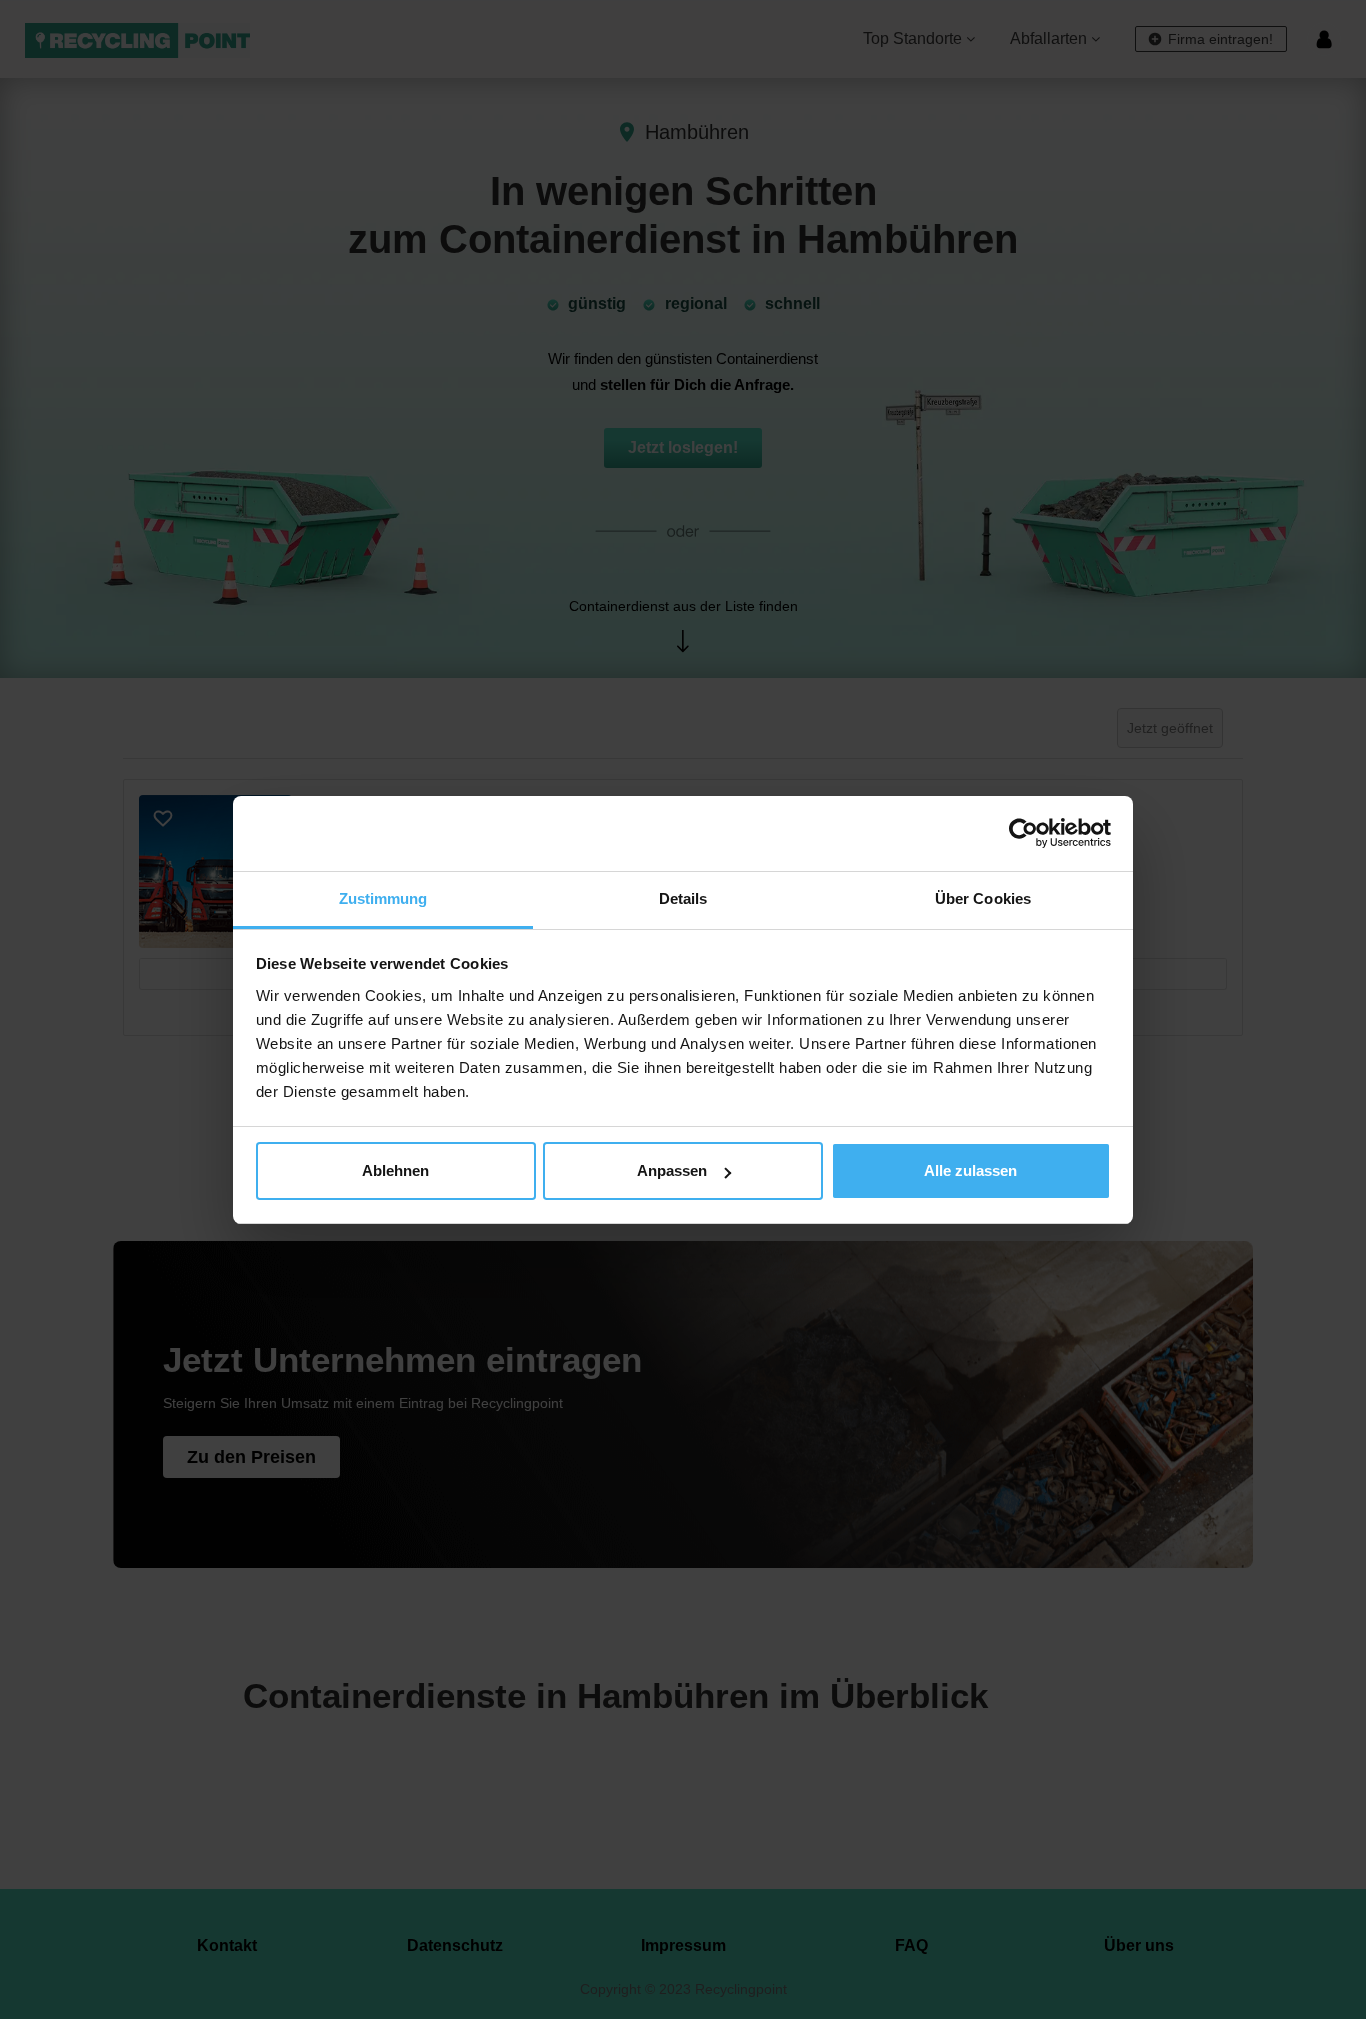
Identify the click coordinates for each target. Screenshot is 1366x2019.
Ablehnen (395, 1170)
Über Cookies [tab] (983, 898)
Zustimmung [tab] (383, 898)
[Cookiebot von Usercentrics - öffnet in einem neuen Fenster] (1023, 833)
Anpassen (672, 1170)
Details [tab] (683, 898)
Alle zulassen (970, 1170)
